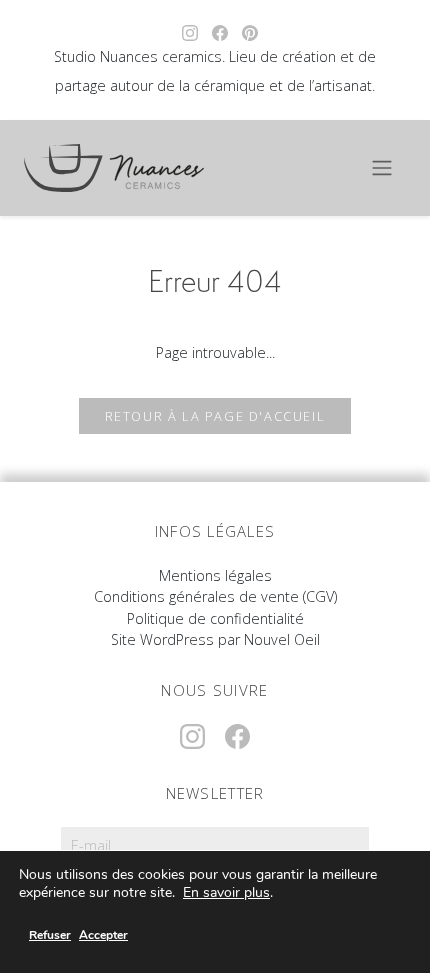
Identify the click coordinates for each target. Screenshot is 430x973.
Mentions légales (215, 575)
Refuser (50, 935)
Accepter (103, 935)
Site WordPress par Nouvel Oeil (215, 639)
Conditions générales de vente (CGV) (215, 596)
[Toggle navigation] (382, 168)
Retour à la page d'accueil (215, 416)
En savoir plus (226, 893)
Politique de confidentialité (215, 618)
